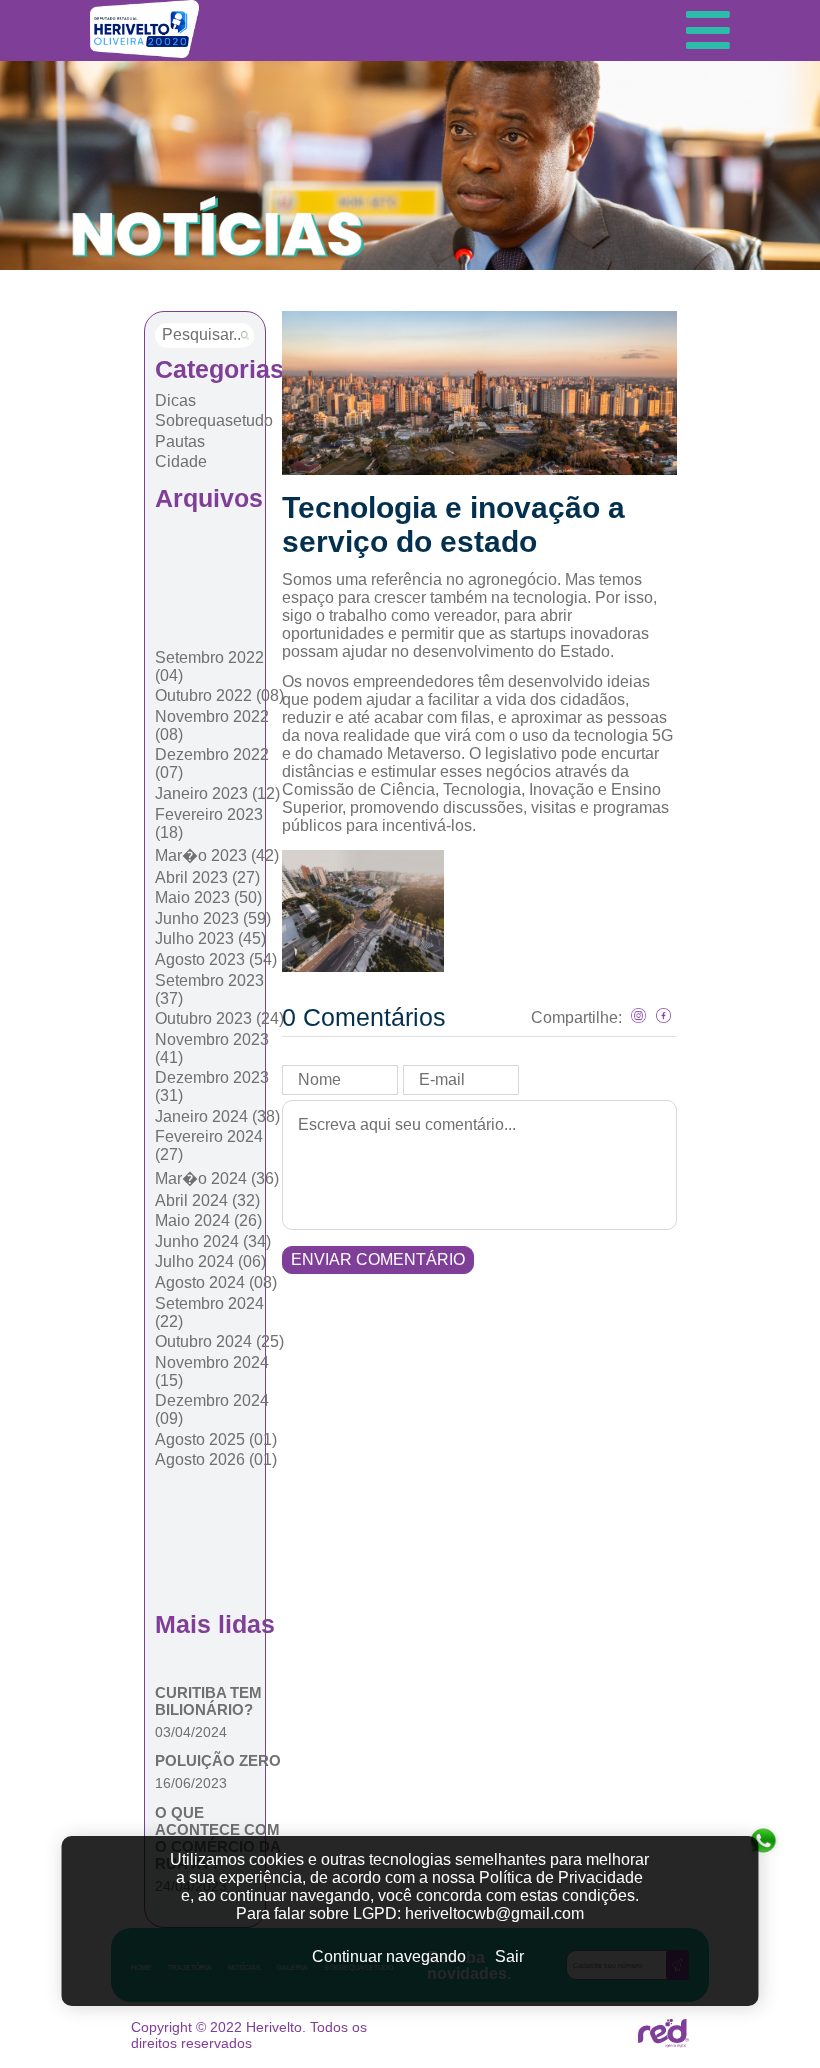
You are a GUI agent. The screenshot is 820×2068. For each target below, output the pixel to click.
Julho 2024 (210, 1261)
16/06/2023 (191, 1783)
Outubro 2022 (219, 695)
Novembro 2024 (212, 1371)
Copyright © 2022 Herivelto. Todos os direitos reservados (249, 2035)
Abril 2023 (207, 877)
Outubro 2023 (219, 1018)
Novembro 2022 (212, 725)
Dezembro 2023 (212, 1086)
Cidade (181, 461)
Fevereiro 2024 (209, 1145)
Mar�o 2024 (217, 1178)
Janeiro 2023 (217, 793)
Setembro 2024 (209, 1312)
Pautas (180, 441)
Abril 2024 (207, 1200)
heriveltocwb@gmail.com (494, 1913)
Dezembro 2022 (212, 763)
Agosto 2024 (216, 1282)
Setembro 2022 (209, 666)
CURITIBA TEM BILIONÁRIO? (208, 1701)
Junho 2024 (213, 1241)
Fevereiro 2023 (209, 823)
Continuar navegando (389, 1956)
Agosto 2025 (216, 1439)
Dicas (175, 400)
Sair (509, 1956)
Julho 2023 (210, 938)
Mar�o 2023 (217, 855)
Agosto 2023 (216, 959)
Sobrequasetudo (214, 420)
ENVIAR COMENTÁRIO (378, 1259)
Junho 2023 (213, 918)
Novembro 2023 (212, 1048)
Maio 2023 (208, 897)
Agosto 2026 (216, 1459)
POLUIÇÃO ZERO (218, 1760)
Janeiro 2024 (217, 1116)
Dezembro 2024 (212, 1409)
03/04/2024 (191, 1732)
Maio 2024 (208, 1220)
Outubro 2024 (219, 1341)
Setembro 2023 (209, 989)
